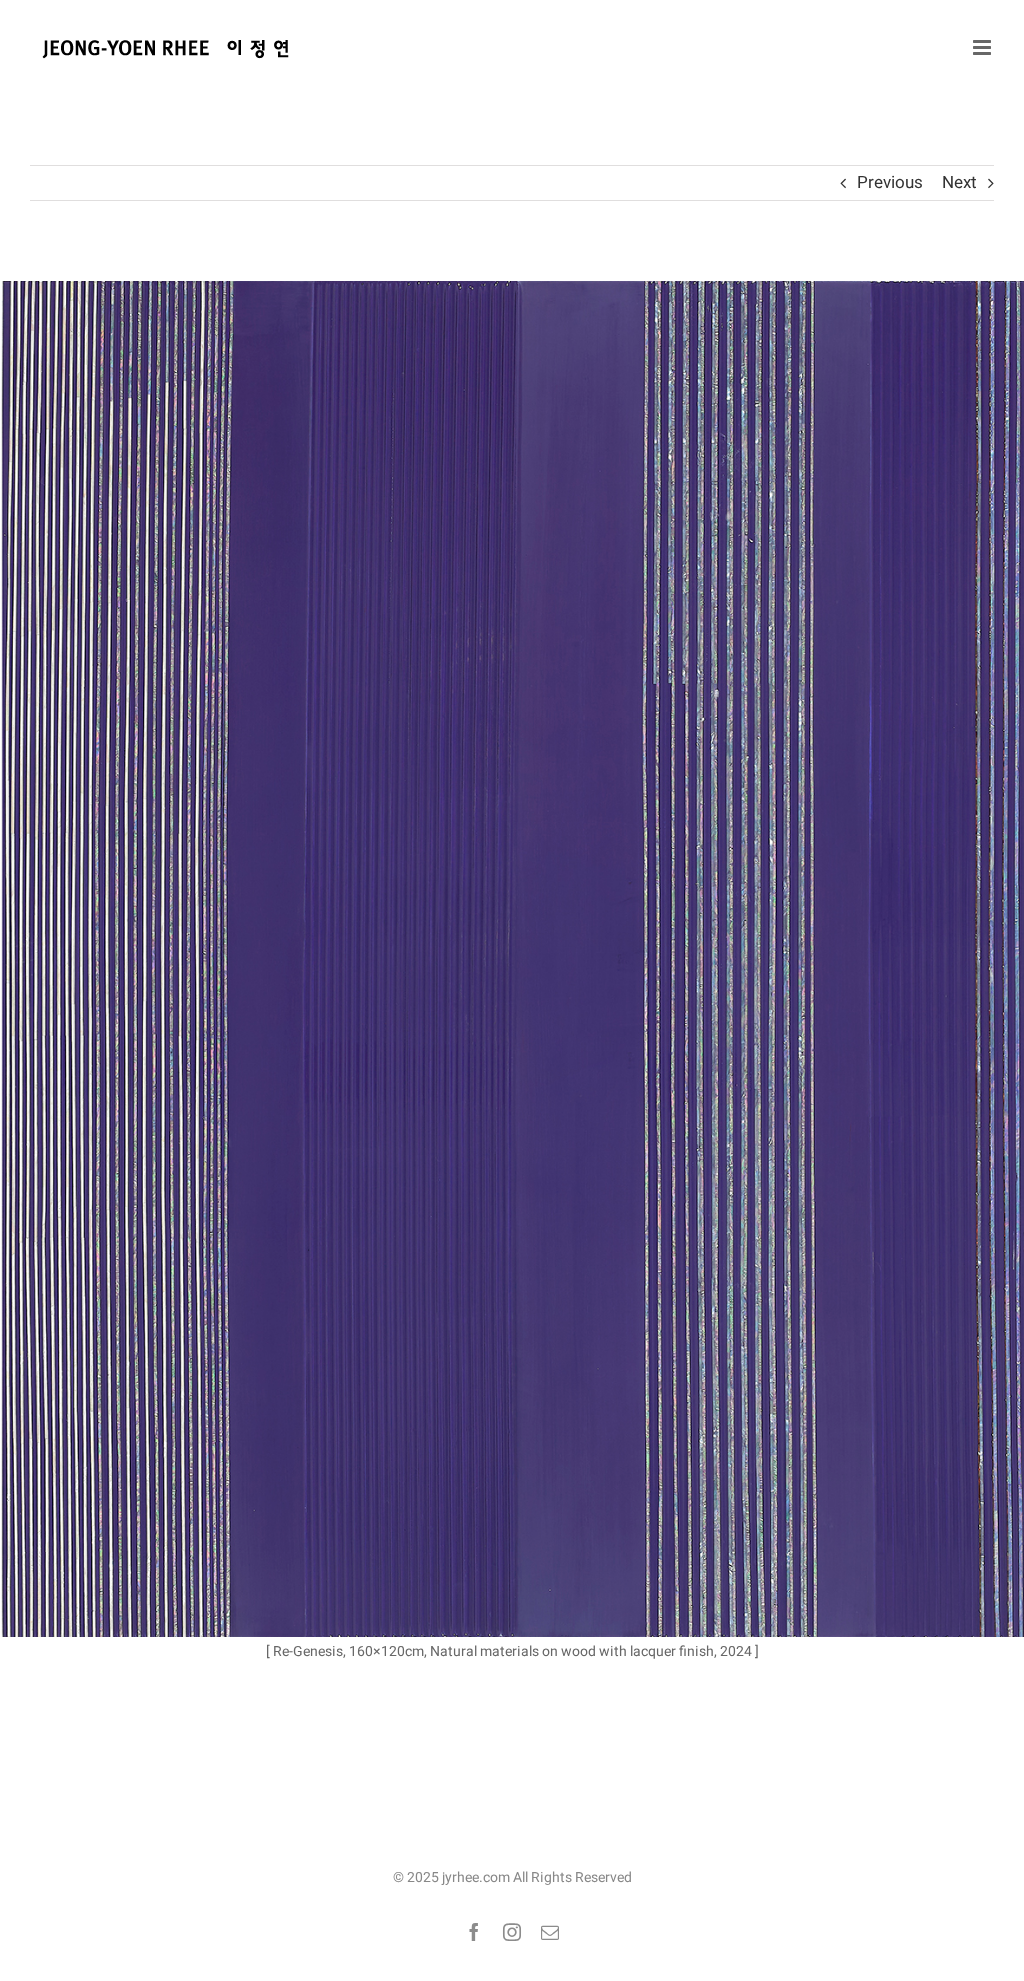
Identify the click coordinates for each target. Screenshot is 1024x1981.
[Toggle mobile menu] (983, 47)
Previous (890, 182)
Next (959, 182)
